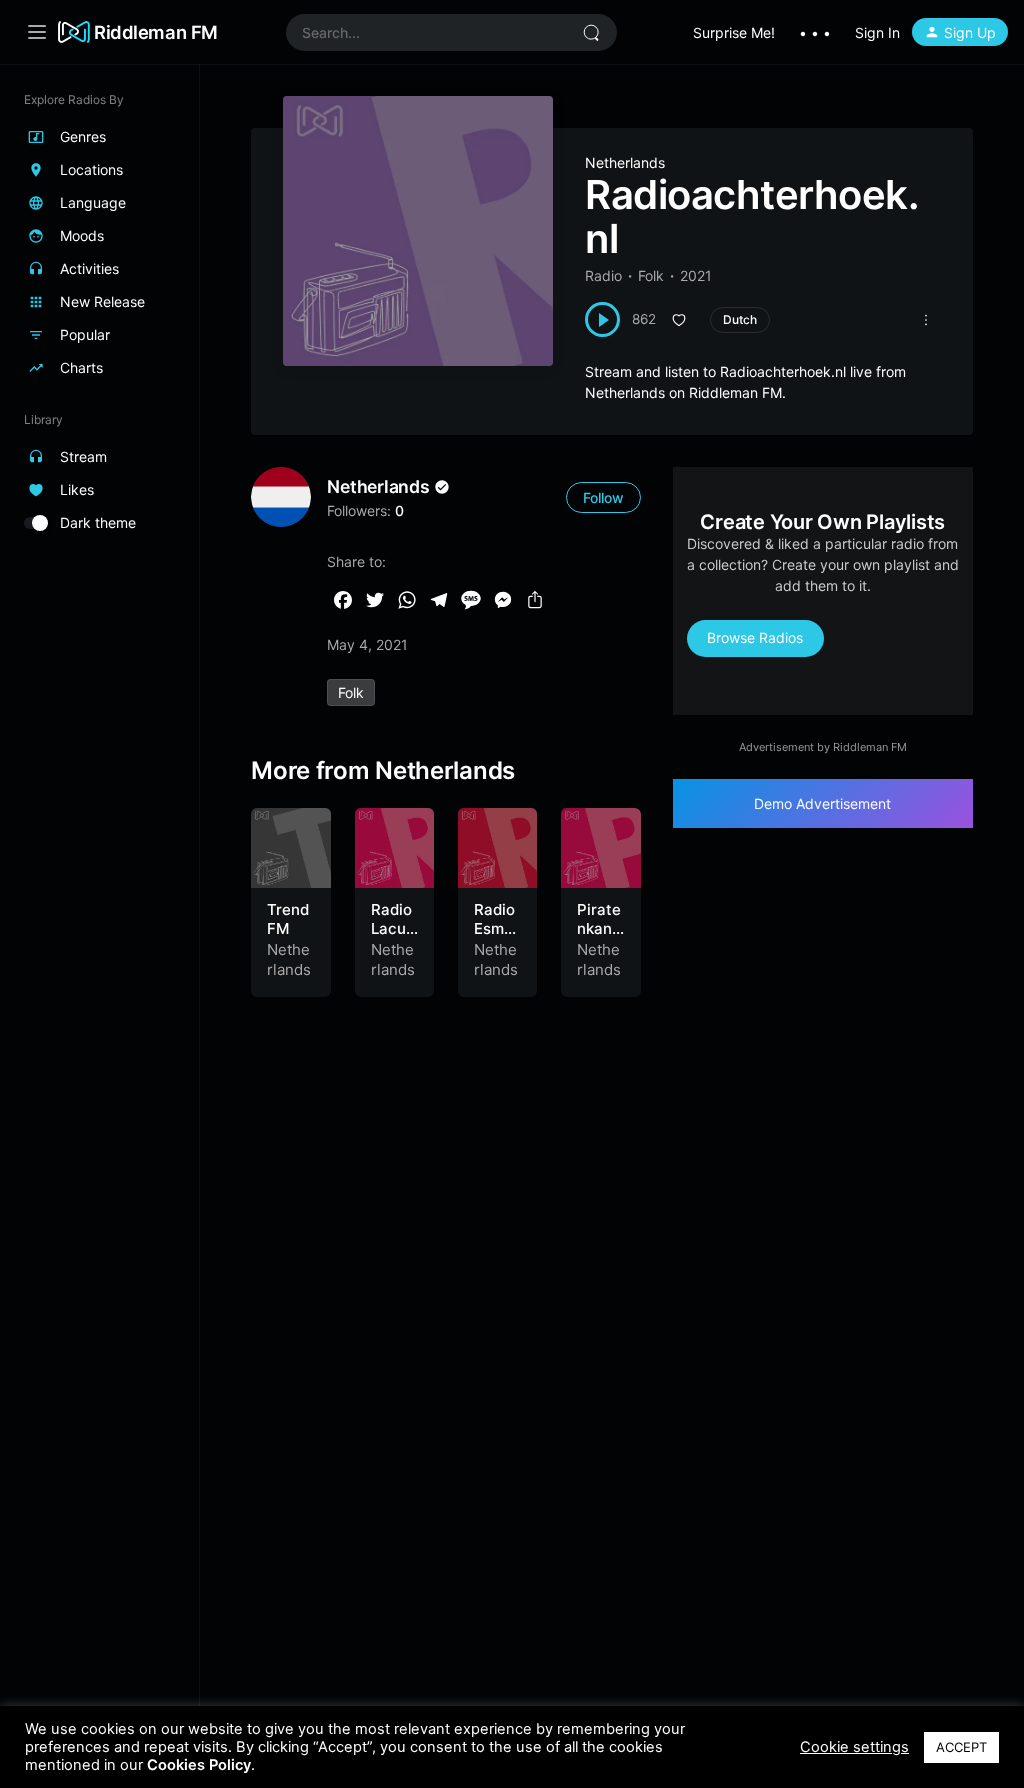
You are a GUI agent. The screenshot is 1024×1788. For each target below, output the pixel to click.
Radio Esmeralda (496, 929)
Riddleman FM (156, 32)
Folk (651, 275)
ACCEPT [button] (961, 1747)
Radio (603, 275)
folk (351, 692)
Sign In (877, 32)
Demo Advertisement (822, 803)
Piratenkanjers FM (599, 939)
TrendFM (288, 919)
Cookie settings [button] (854, 1747)
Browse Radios (755, 637)
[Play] (602, 319)
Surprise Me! (734, 32)
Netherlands (625, 162)
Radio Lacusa (392, 929)
